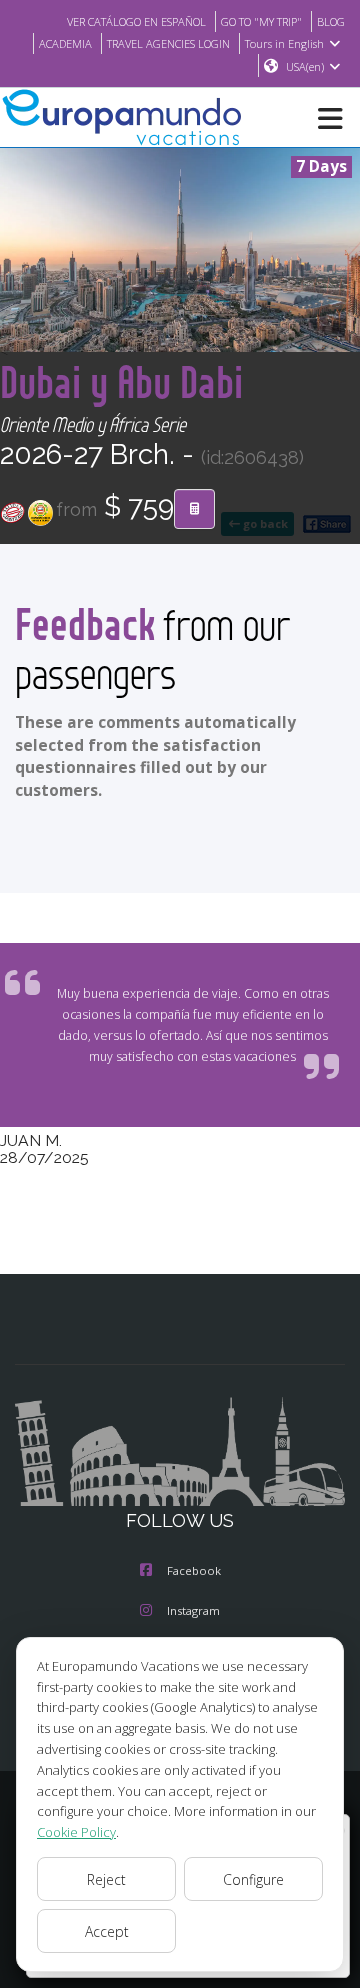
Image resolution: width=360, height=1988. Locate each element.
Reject (106, 1879)
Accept (107, 1931)
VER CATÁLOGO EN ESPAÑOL (136, 21)
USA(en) (305, 66)
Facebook (194, 1570)
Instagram (193, 1610)
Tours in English (284, 43)
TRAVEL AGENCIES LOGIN (168, 43)
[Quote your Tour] (194, 509)
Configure (253, 1879)
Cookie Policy (76, 1832)
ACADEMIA (65, 43)
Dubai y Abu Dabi (121, 381)
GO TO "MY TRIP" (261, 21)
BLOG (331, 21)
